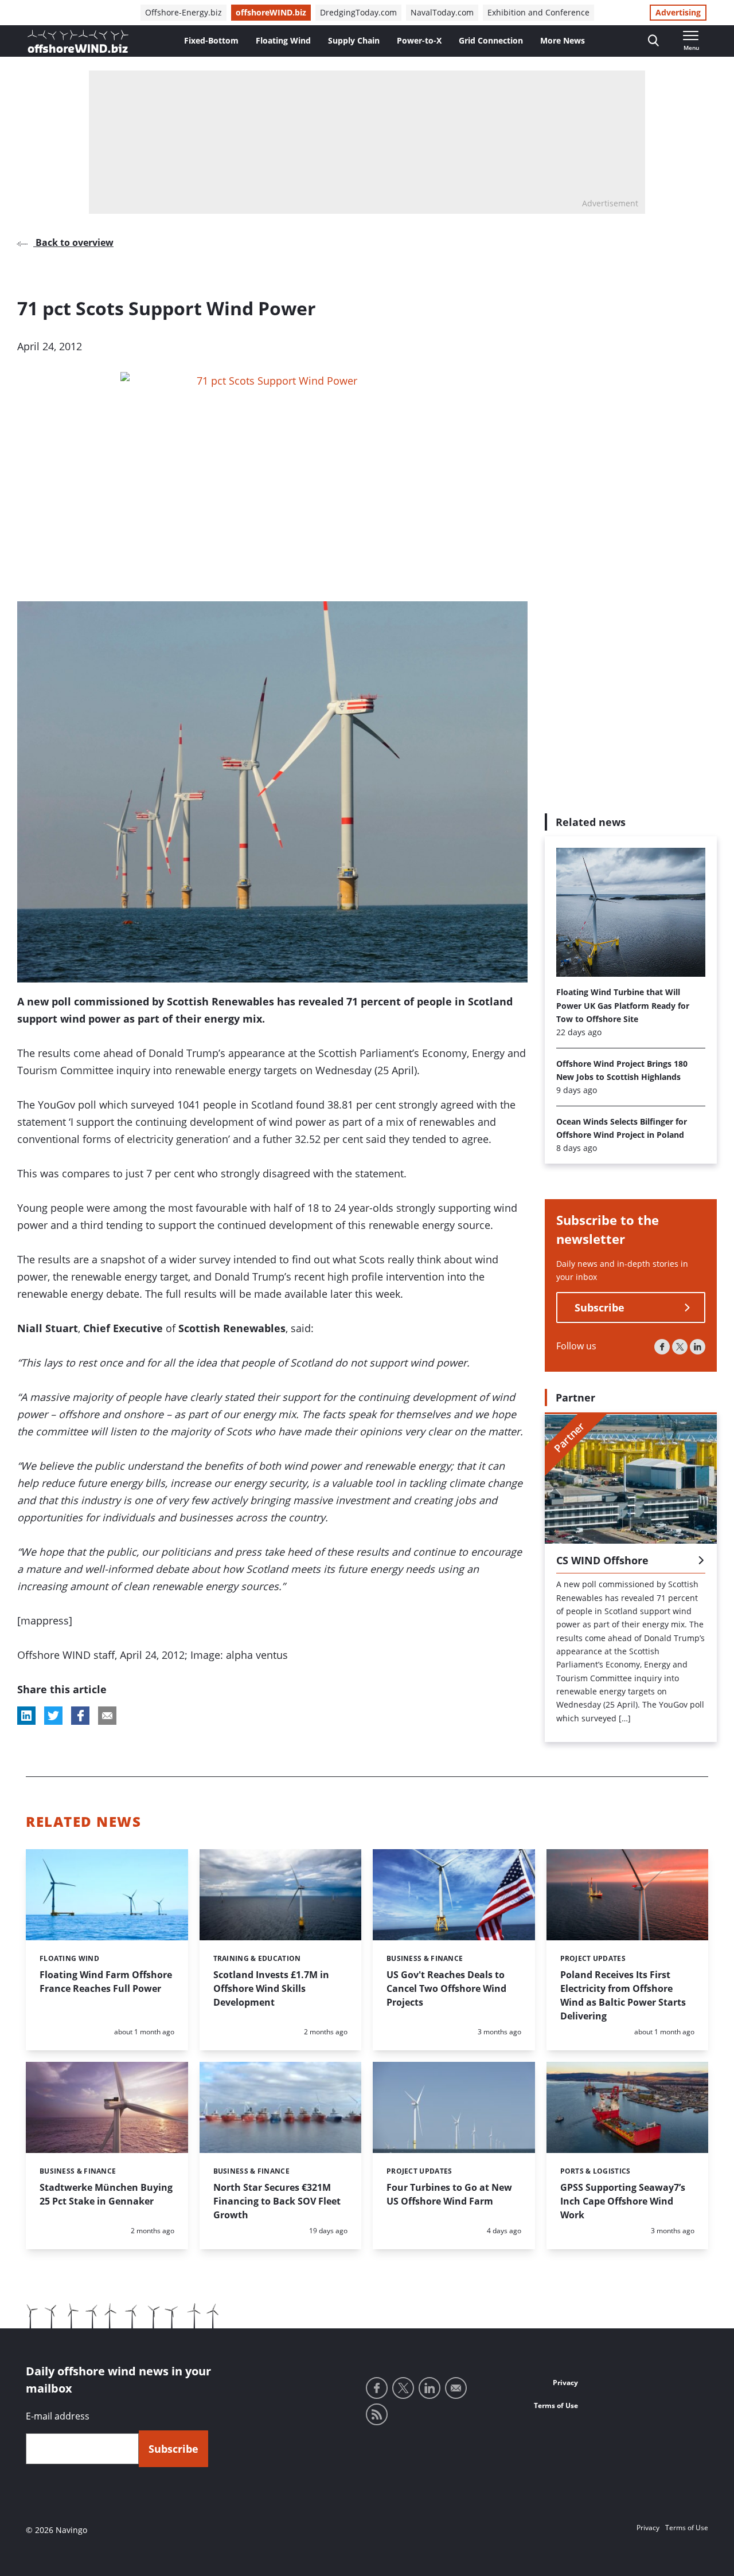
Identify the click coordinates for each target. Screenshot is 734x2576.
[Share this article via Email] (107, 1716)
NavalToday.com (442, 12)
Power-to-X (419, 40)
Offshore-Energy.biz (183, 12)
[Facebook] (662, 1347)
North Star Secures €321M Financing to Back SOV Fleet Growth (277, 2201)
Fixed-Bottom (211, 40)
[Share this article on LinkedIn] (26, 1716)
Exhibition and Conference (538, 12)
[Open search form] (653, 41)
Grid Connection (491, 40)
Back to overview (73, 242)
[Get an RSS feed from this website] (377, 2414)
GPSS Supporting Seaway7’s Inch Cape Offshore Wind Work (623, 2201)
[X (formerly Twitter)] (680, 1347)
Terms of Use (556, 2405)
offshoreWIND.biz (271, 12)
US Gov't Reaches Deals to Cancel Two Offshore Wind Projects (446, 1988)
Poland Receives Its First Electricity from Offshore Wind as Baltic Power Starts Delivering (623, 1995)
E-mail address (58, 2416)
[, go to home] (78, 41)
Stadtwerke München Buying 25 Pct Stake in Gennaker (106, 2194)
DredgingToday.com (358, 12)
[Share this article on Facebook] (80, 1716)
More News (563, 40)
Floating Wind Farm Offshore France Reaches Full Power (106, 1982)
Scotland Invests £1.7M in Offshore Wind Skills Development (271, 1988)
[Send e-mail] (456, 2388)
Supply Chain (354, 40)
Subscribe (600, 1308)
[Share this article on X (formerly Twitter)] (53, 1716)
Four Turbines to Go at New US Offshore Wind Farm (449, 2194)
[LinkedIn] (698, 1347)
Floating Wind (283, 40)
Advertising (678, 12)
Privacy (565, 2383)
